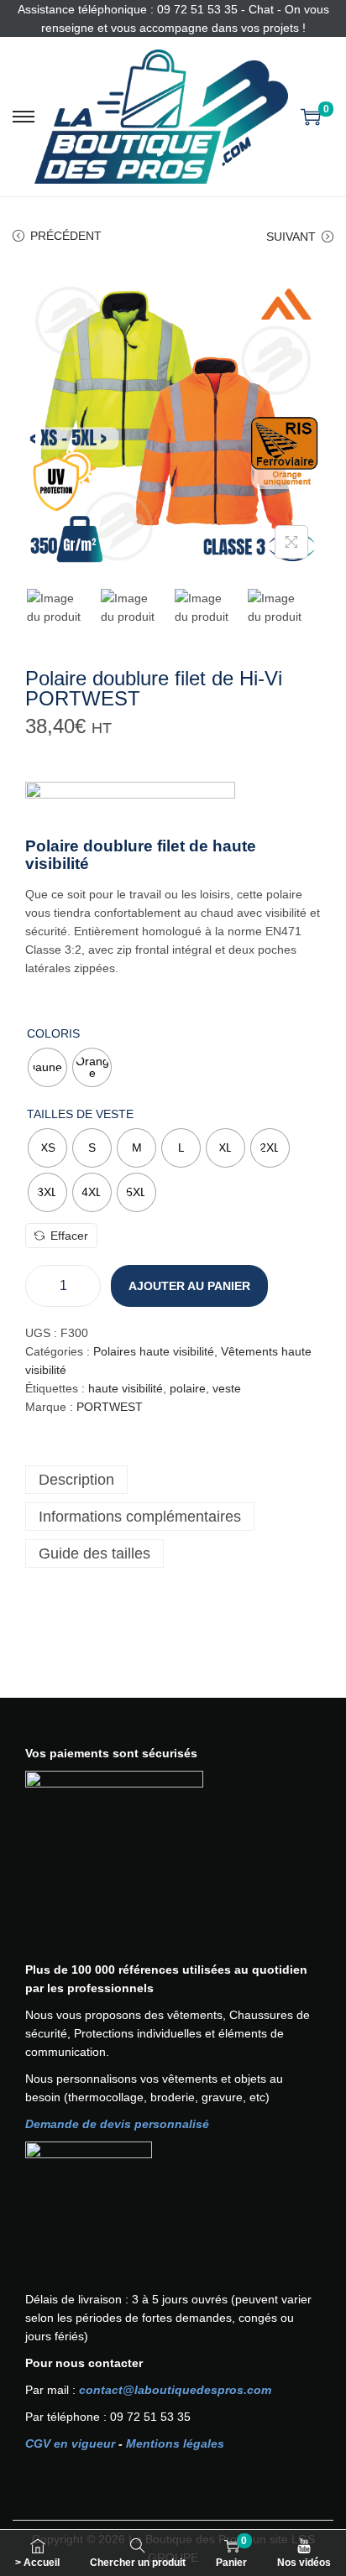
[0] (311, 117)
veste (227, 1388)
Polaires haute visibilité (154, 1351)
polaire (188, 1388)
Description (76, 1480)
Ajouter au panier (189, 1286)
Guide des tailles (94, 1553)
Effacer (69, 1236)
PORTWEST (110, 1407)
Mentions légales (175, 2443)
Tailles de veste (80, 1114)
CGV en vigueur (70, 2443)
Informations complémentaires (140, 1517)
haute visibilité (126, 1388)
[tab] (173, 1480)
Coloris (53, 1033)
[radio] (47, 1067)
